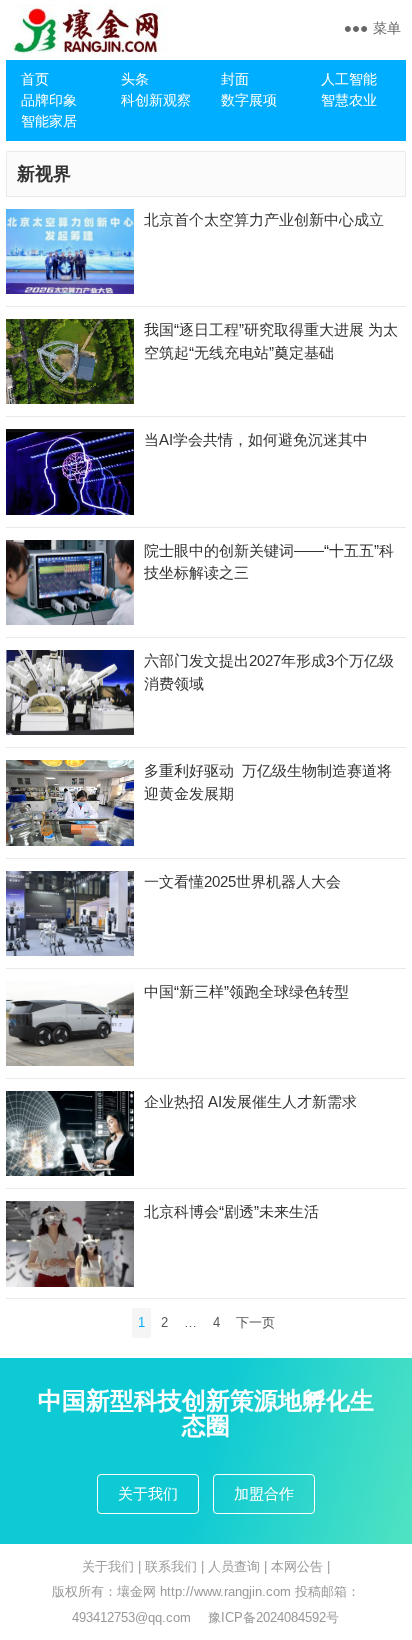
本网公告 (297, 1566)
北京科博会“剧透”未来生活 (231, 1211)
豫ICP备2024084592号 (273, 1617)
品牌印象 (49, 100)
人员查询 (234, 1566)
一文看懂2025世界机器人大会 (242, 881)
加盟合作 (264, 1493)
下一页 (255, 1322)
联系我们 (171, 1566)
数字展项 (249, 100)
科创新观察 (156, 100)
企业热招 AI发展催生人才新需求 (250, 1101)
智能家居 (49, 121)
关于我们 (148, 1493)
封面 (235, 79)
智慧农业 (349, 100)
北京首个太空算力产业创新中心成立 (264, 219)
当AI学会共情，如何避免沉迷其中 (256, 439)
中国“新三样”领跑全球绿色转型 (246, 991)
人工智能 (349, 79)
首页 (35, 79)
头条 (135, 79)
